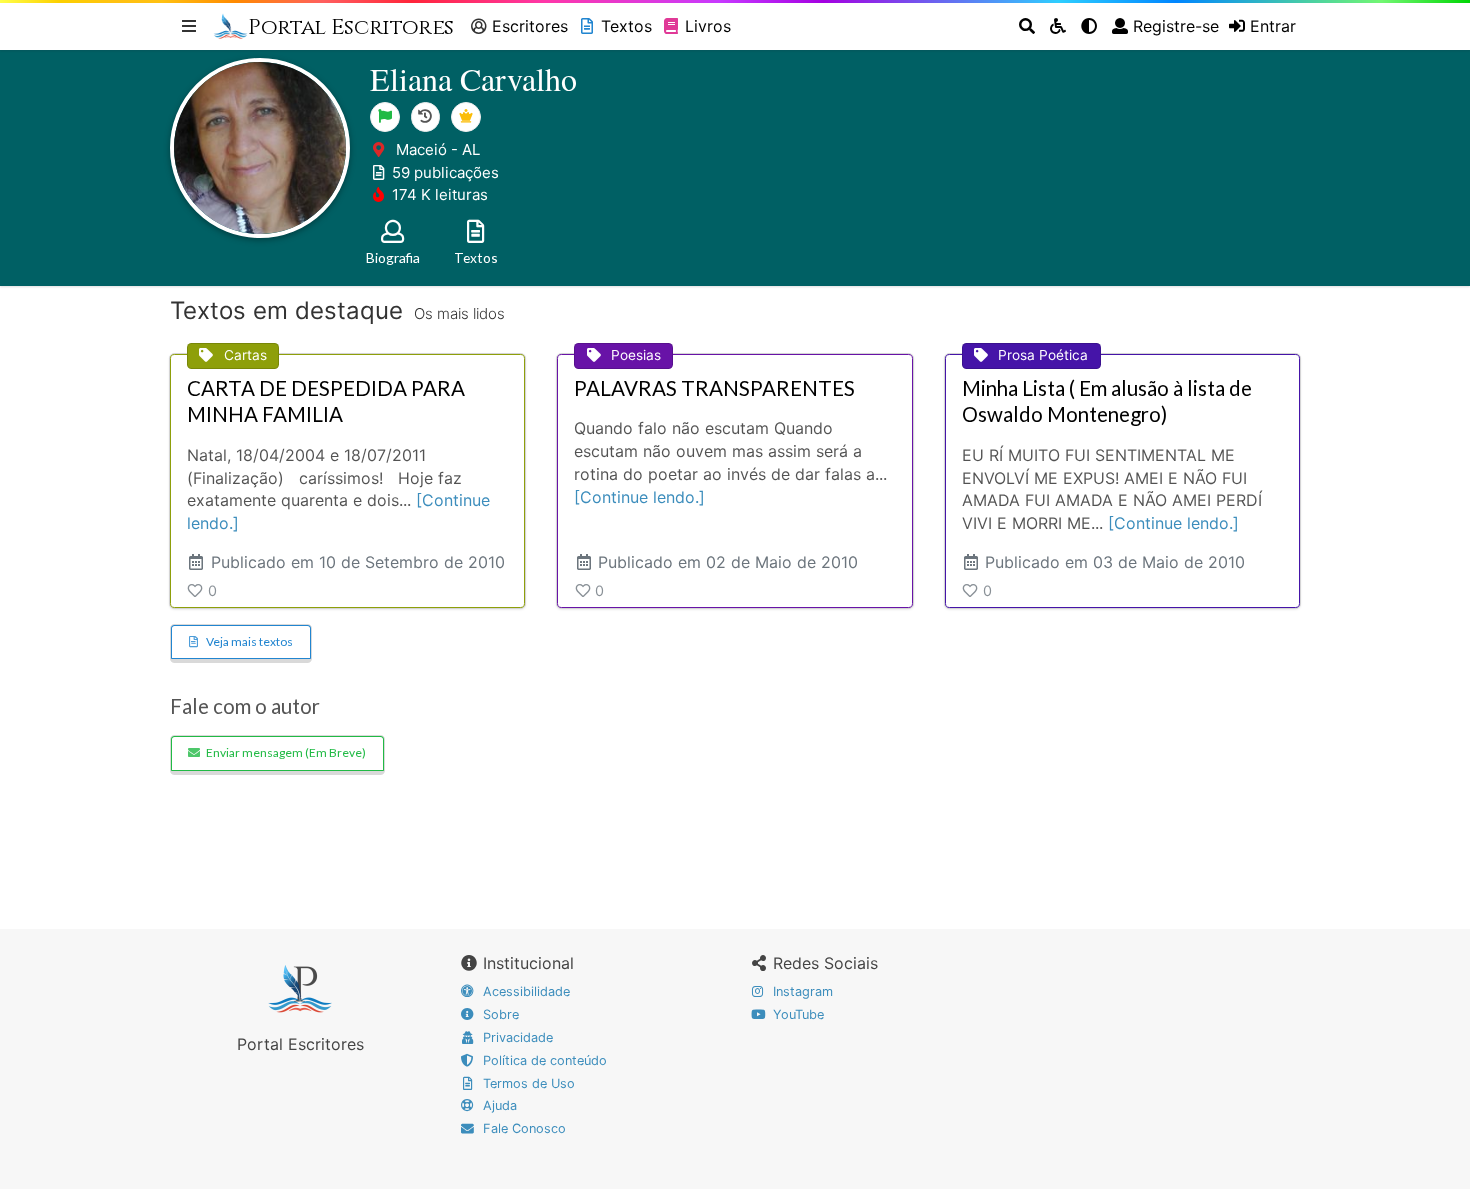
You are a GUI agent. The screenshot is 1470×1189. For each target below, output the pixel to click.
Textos (626, 26)
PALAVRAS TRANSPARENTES (714, 388)
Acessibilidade (524, 991)
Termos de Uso (527, 1083)
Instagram (801, 991)
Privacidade (516, 1037)
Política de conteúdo (543, 1060)
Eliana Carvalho (473, 78)
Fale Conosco (522, 1128)
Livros (708, 26)
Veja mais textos (249, 641)
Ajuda (498, 1105)
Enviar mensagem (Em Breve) (286, 752)
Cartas (245, 355)
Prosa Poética (1043, 355)
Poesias (636, 355)
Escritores (530, 26)
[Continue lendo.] (639, 497)
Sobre (499, 1014)
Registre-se (1176, 26)
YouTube (796, 1014)
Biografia (393, 257)
